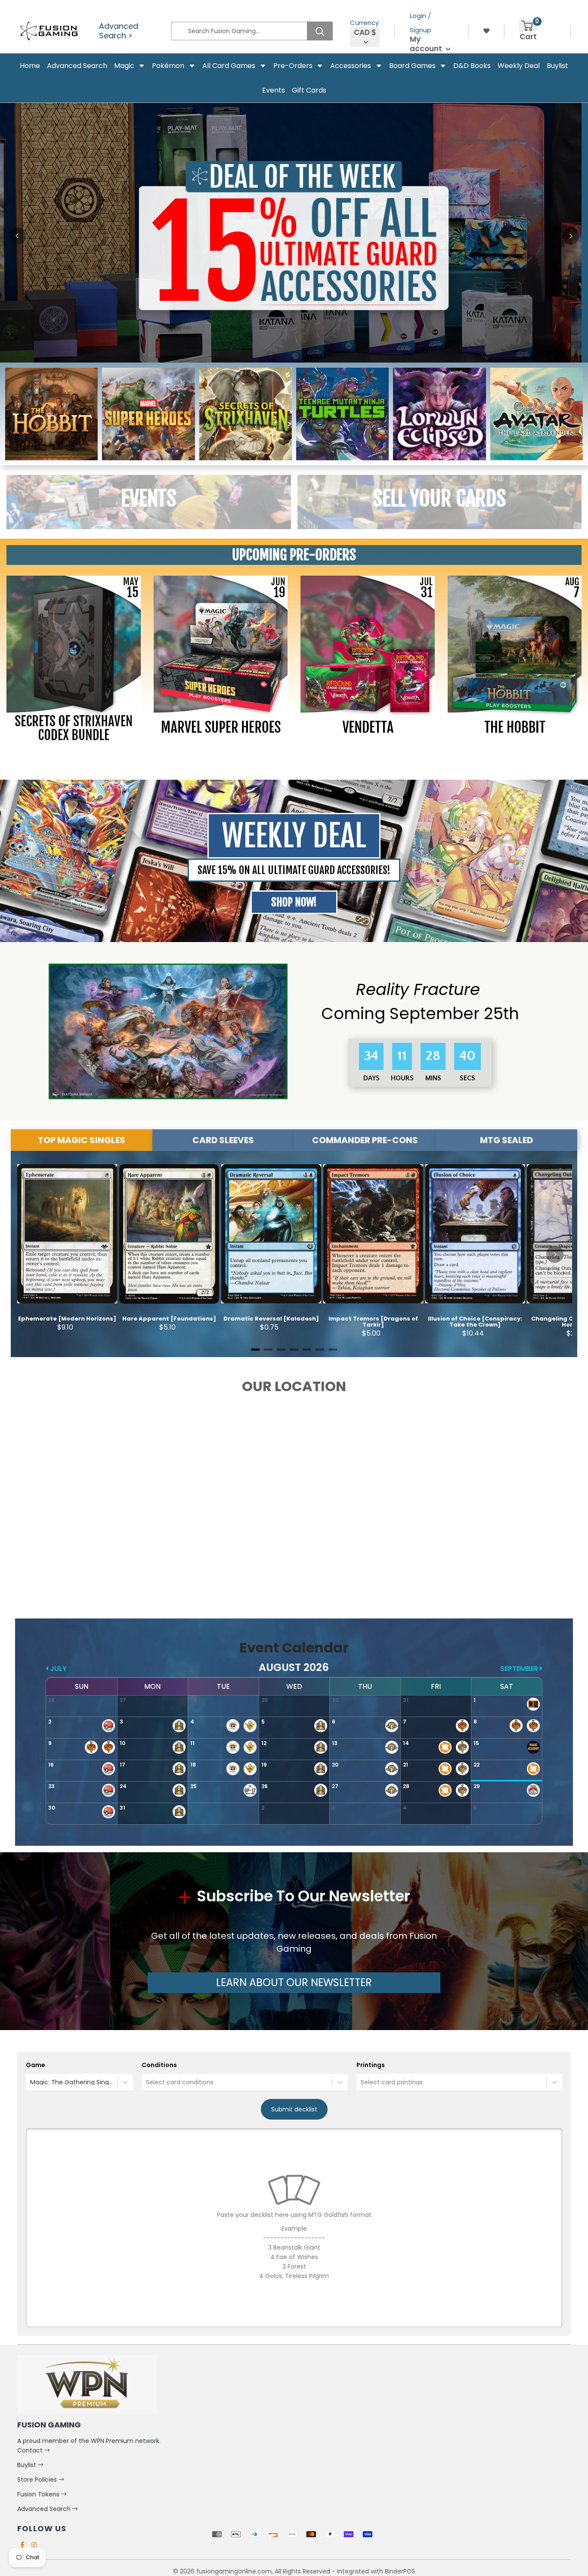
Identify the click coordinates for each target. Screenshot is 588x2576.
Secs (467, 1078)
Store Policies (38, 2480)
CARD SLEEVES (223, 1140)
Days (372, 1078)
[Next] (571, 236)
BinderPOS (400, 2571)
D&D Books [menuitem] (472, 66)
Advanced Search (45, 2509)
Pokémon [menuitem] (168, 66)
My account (427, 44)
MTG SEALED (506, 1140)
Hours (403, 1078)
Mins (434, 1078)
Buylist (28, 2465)
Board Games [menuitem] (412, 66)
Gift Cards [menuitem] (309, 90)
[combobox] (31, 2082)
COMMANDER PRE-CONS (365, 1140)
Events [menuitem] (274, 90)
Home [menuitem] (30, 66)
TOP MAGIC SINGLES (82, 1140)
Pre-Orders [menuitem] (293, 66)
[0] (527, 26)
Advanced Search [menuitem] (77, 66)
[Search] (320, 31)
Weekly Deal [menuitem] (519, 66)
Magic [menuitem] (124, 66)
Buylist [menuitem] (557, 66)
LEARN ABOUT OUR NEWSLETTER (294, 1982)
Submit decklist (294, 2109)
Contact (31, 2450)
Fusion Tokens (39, 2494)
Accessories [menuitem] (351, 66)
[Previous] (17, 236)
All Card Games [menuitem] (229, 66)
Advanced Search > (119, 31)
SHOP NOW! (294, 902)
